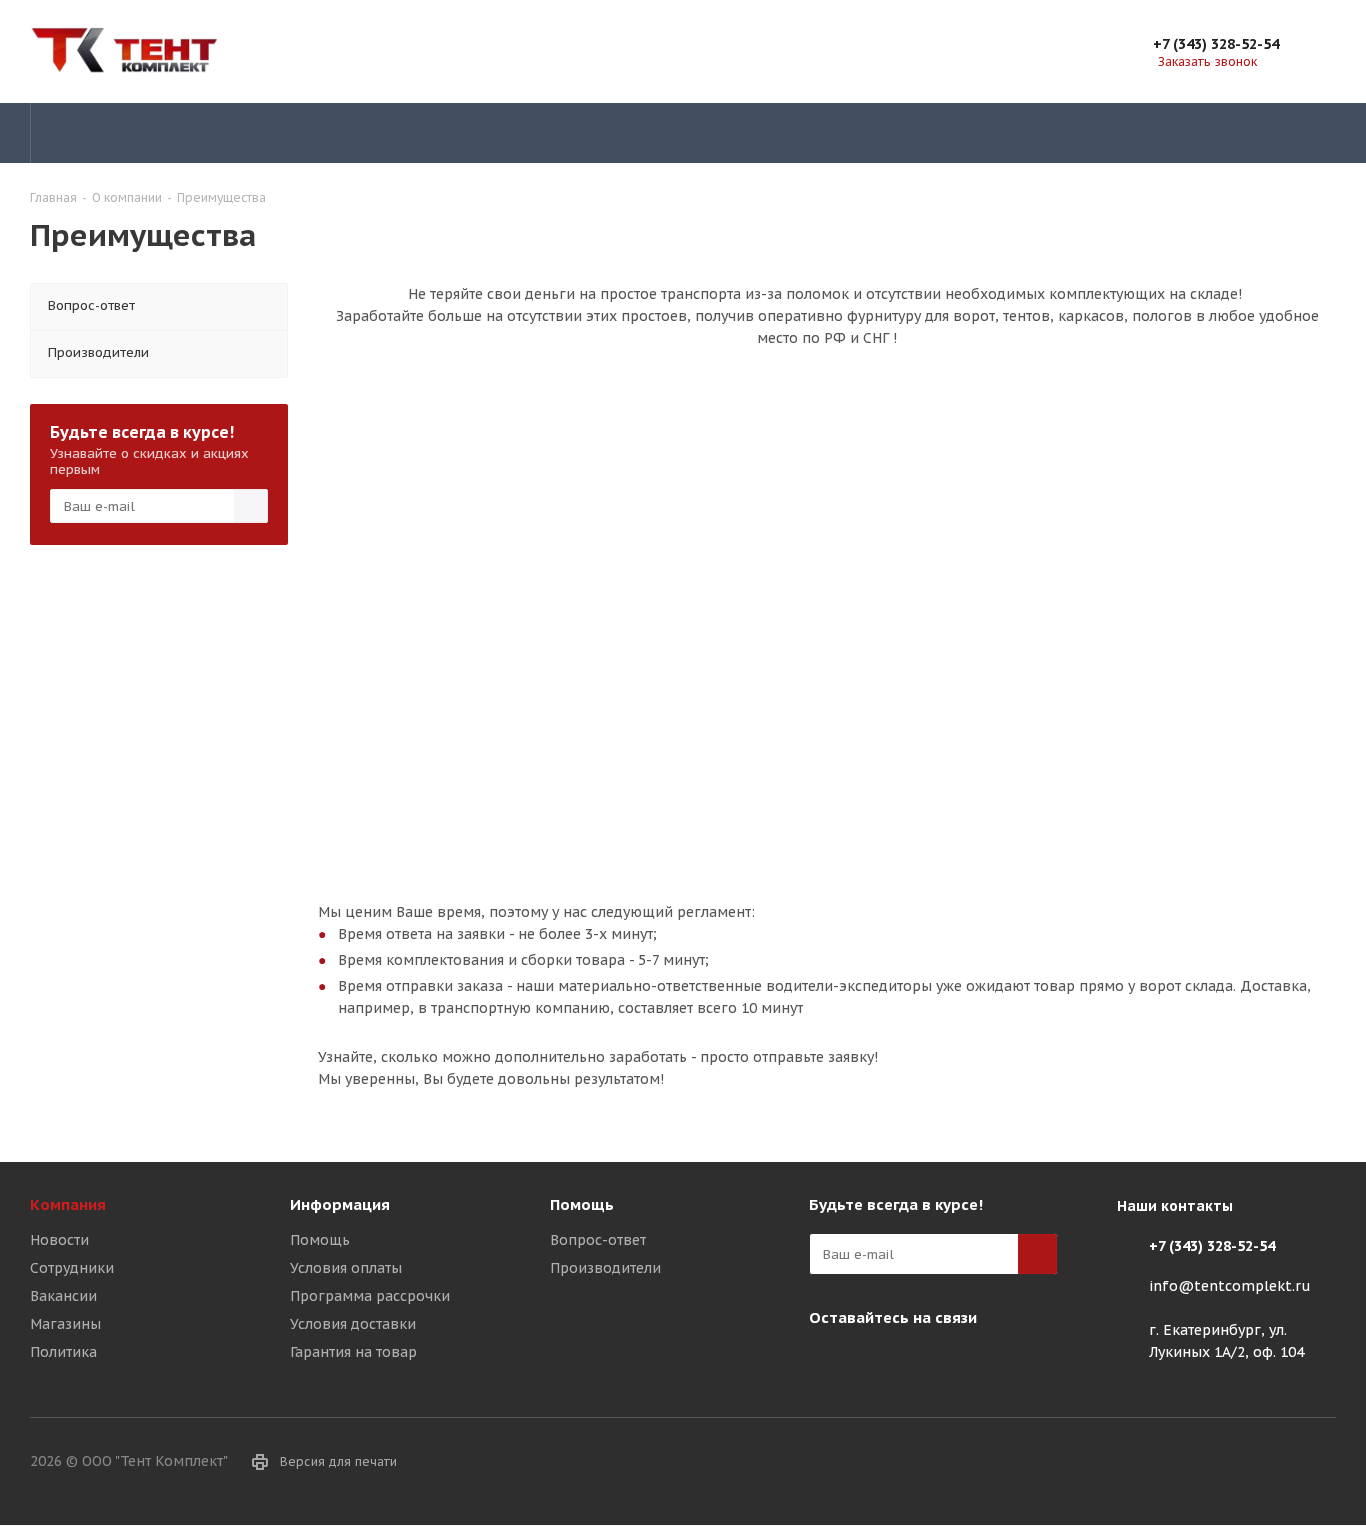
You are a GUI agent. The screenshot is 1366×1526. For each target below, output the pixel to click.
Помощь (320, 1240)
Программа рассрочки (370, 1296)
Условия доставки (353, 1324)
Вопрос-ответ (598, 1240)
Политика (63, 1352)
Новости (59, 1240)
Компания (68, 1204)
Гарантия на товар (353, 1352)
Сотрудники (72, 1268)
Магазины (65, 1324)
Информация (340, 1204)
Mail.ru (879, 1364)
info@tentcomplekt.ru (1230, 1286)
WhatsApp (929, 1364)
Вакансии (63, 1296)
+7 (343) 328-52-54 (1216, 44)
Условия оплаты (346, 1268)
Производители (605, 1268)
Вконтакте (829, 1364)
